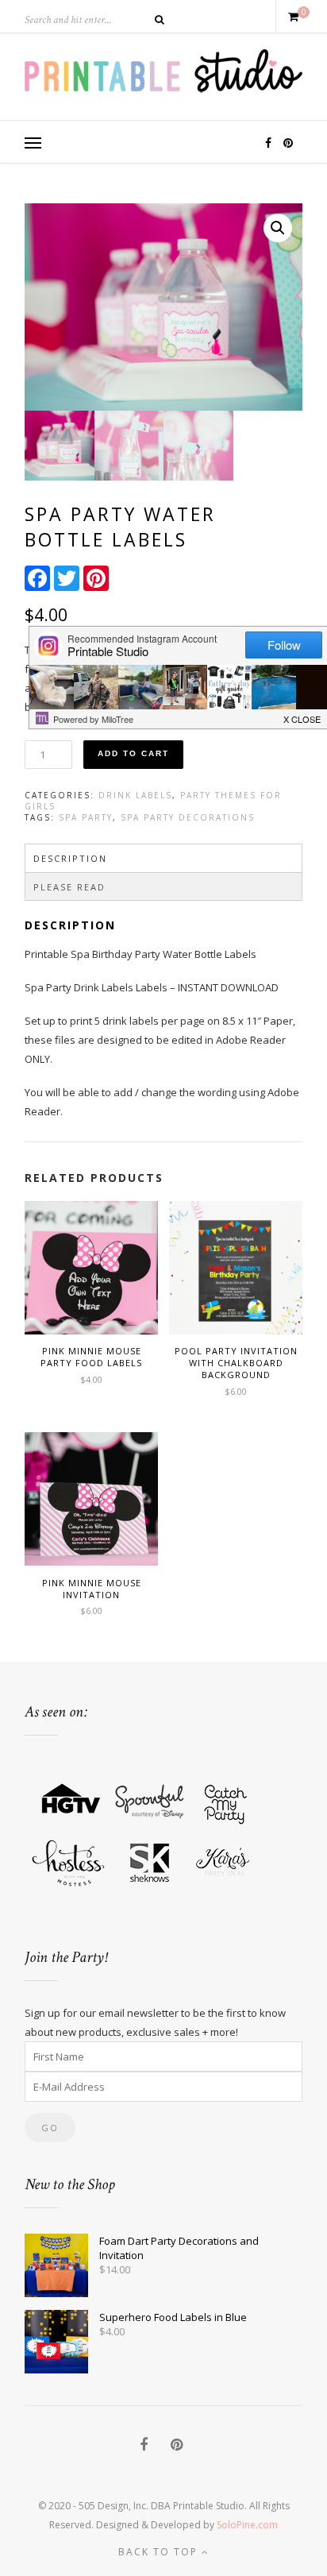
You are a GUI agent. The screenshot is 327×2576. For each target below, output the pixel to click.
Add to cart (133, 753)
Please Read (69, 887)
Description (70, 858)
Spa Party (86, 817)
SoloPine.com (247, 2525)
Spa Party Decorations (188, 817)
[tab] (163, 858)
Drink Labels (135, 795)
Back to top (160, 2552)
